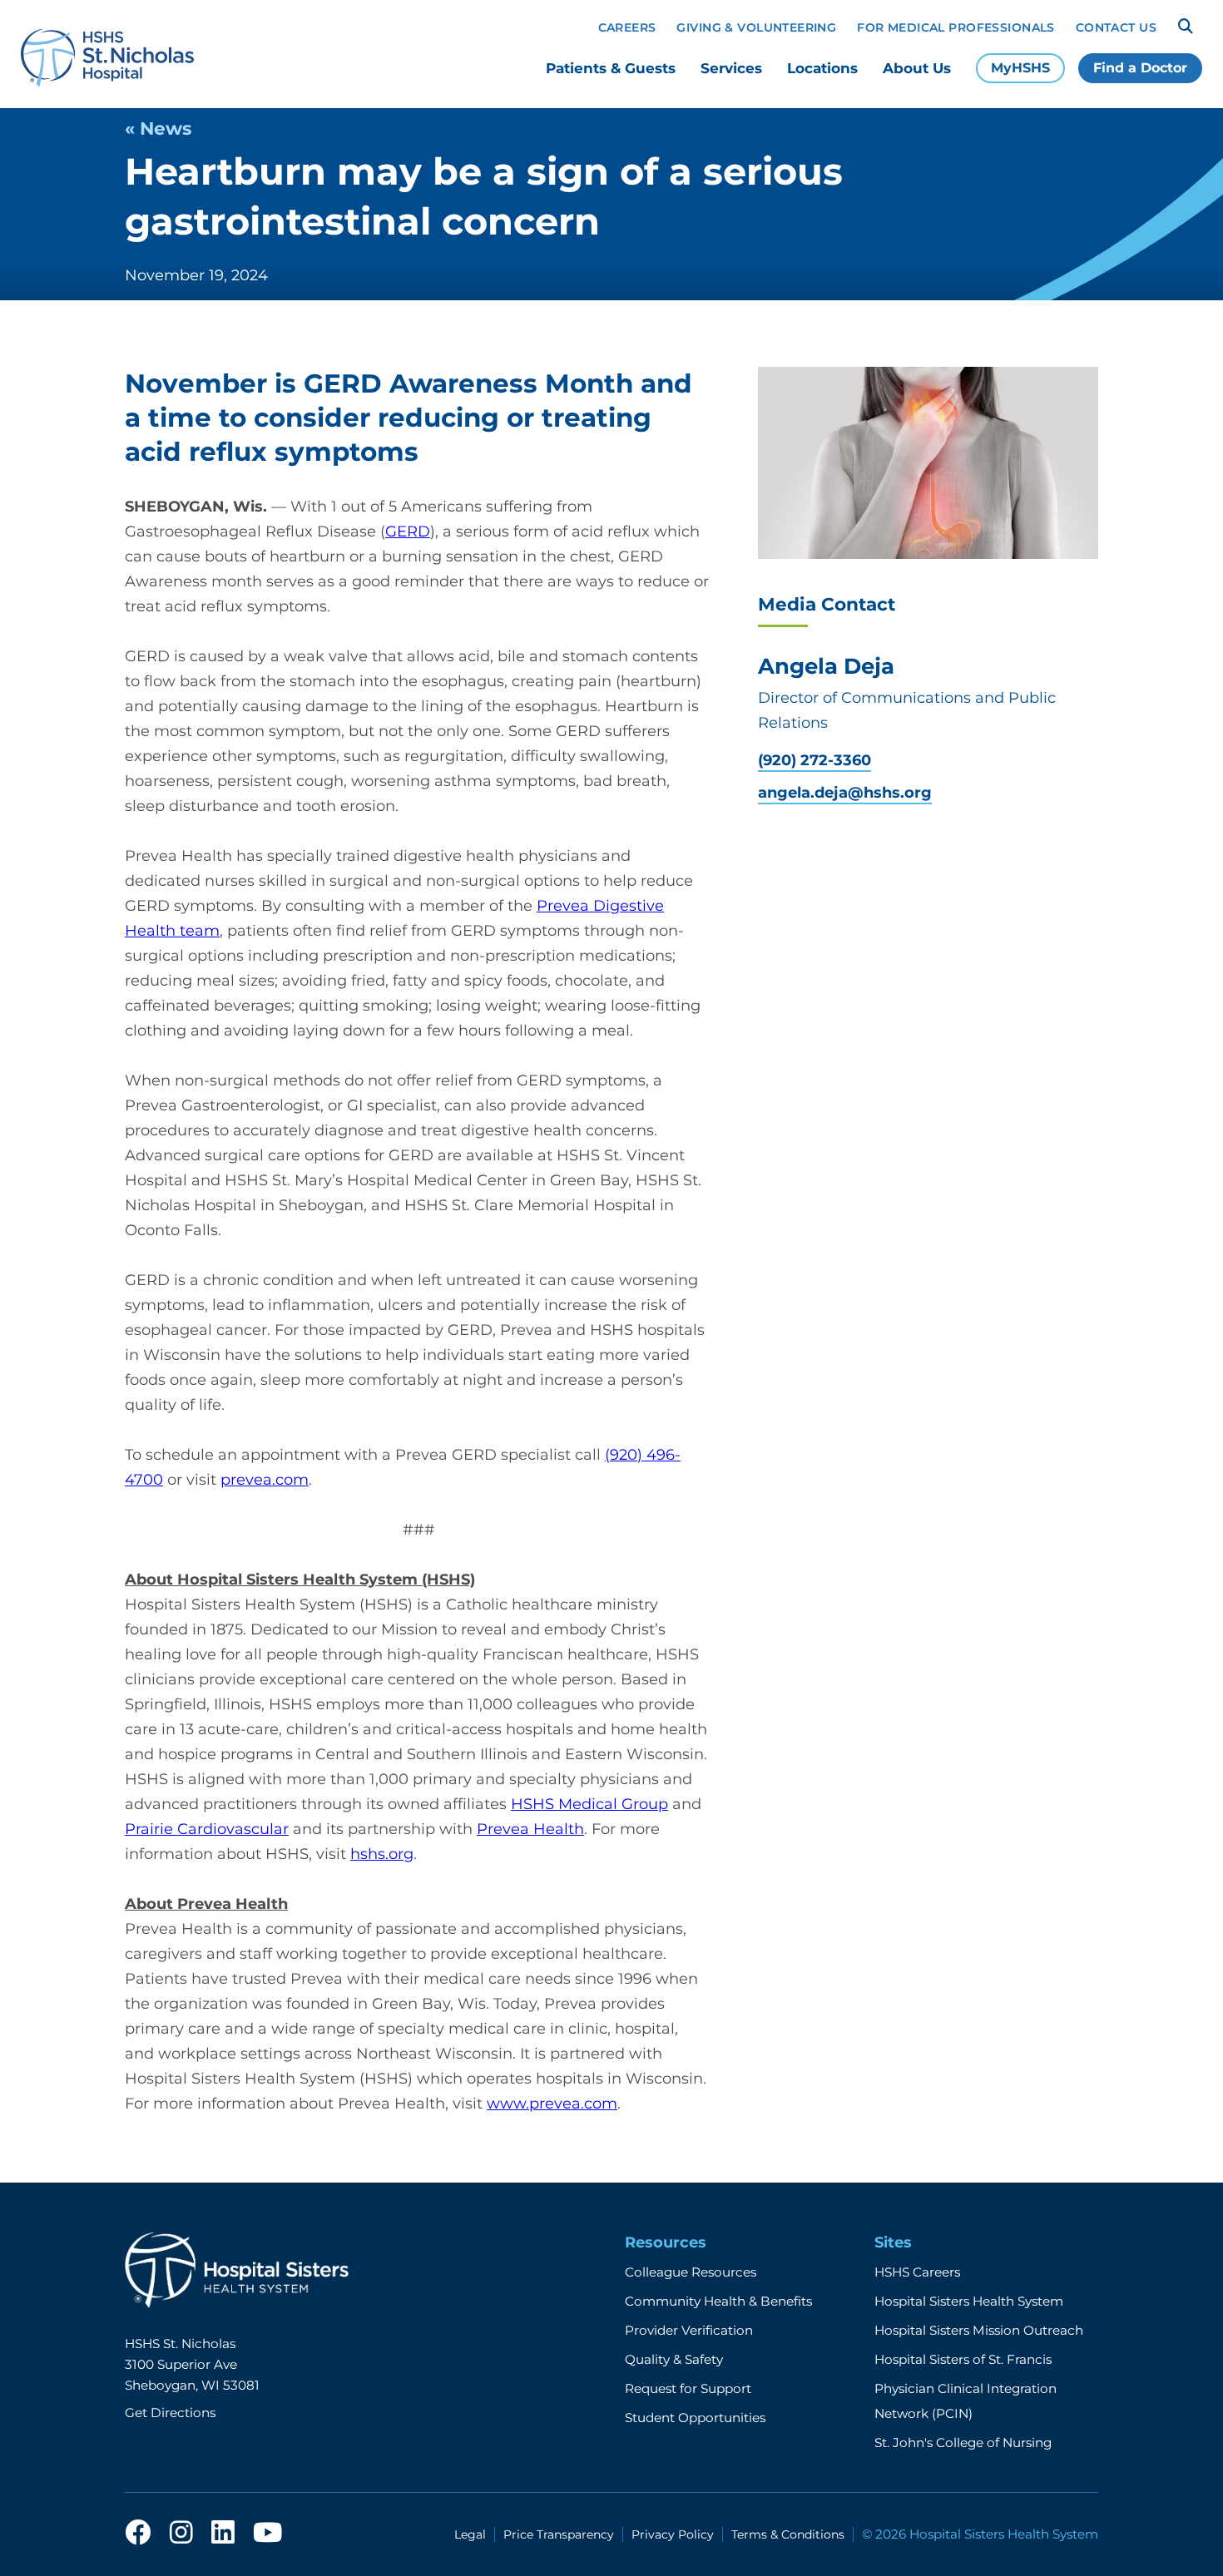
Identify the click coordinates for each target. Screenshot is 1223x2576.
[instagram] (181, 2534)
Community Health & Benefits (718, 2301)
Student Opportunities (695, 2418)
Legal (470, 2534)
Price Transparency (559, 2534)
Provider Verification (689, 2330)
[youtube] (267, 2534)
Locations (822, 68)
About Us (917, 68)
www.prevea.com (552, 2104)
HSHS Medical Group (589, 1804)
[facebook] (138, 2534)
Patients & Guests (611, 68)
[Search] (1186, 27)
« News (158, 128)
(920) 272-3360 (815, 761)
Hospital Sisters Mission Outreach (979, 2330)
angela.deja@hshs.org (845, 793)
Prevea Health (530, 1829)
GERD (408, 532)
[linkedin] (223, 2534)
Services (731, 68)
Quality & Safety (674, 2359)
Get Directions (170, 2413)
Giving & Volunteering (756, 27)
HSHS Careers (917, 2272)
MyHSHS (1020, 68)
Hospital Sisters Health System (969, 2301)
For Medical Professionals (956, 27)
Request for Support (688, 2388)
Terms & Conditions (788, 2534)
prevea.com (265, 1480)
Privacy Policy (673, 2534)
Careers (627, 27)
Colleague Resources (691, 2272)
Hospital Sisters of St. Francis (963, 2359)
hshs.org (382, 1854)
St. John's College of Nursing (963, 2443)
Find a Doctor (1140, 68)
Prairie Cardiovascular (207, 1829)
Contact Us (1116, 27)
